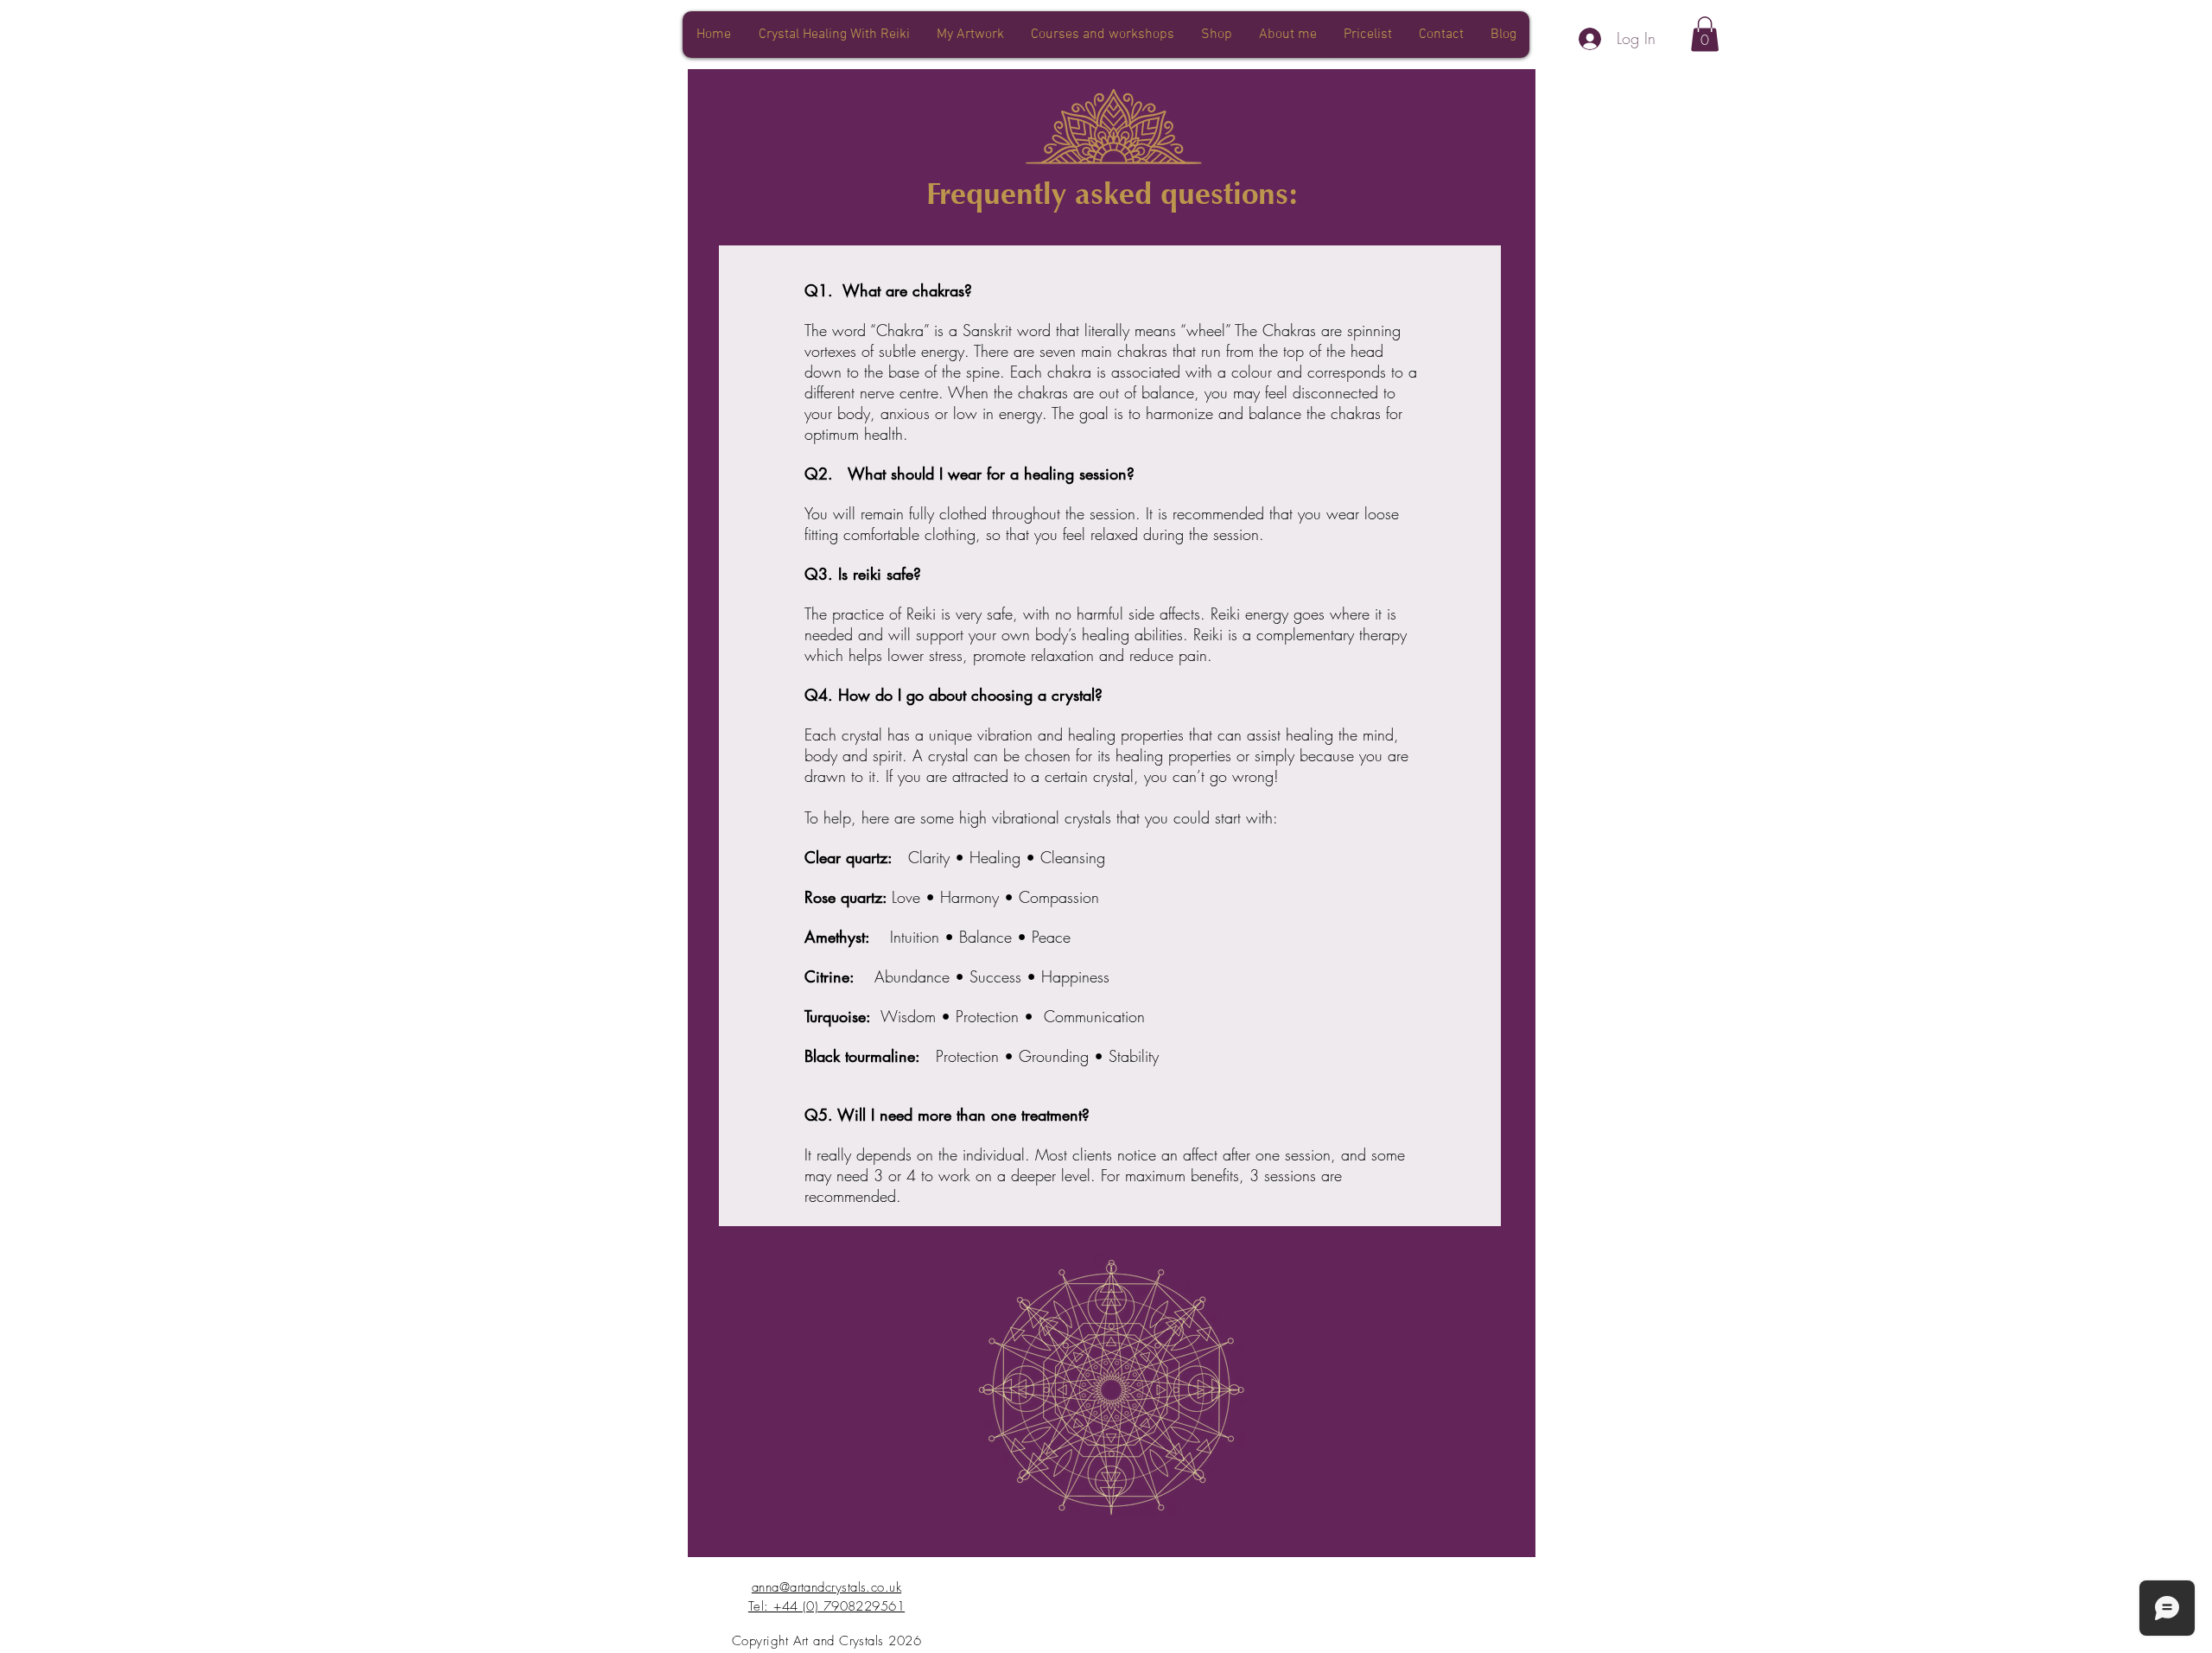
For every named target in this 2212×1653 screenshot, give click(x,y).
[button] (1705, 34)
